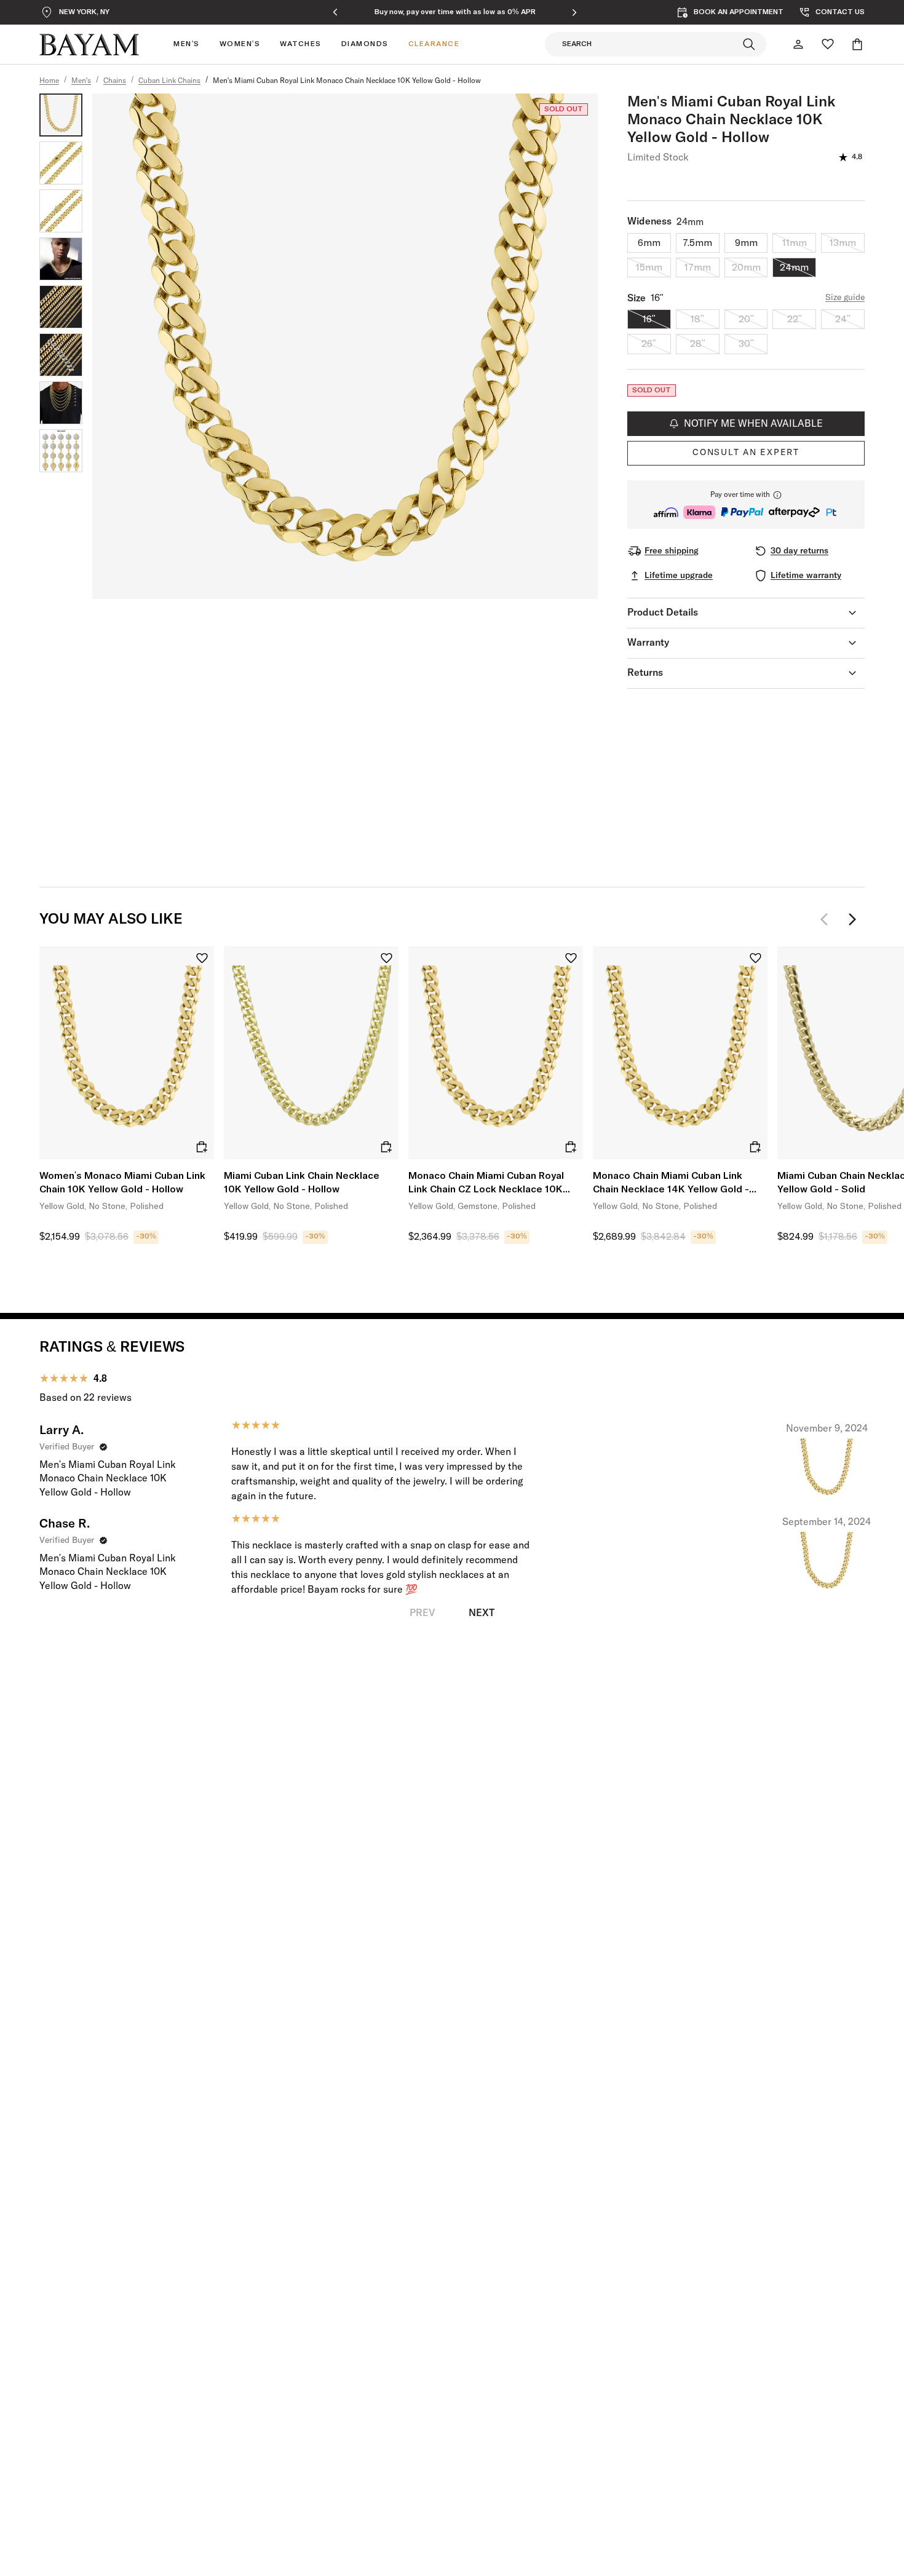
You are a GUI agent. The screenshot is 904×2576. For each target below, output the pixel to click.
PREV (422, 1613)
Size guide (845, 298)
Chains (115, 81)
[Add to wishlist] (202, 958)
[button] (746, 505)
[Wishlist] (828, 44)
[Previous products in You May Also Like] (828, 919)
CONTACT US (840, 12)
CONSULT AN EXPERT (746, 453)
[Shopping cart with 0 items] (857, 44)
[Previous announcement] (335, 12)
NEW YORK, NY (84, 12)
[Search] (749, 44)
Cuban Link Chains (169, 81)
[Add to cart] (202, 1147)
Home (49, 81)
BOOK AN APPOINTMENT (739, 12)
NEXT (482, 1613)
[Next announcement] (574, 12)
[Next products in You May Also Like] (852, 919)
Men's (81, 81)
